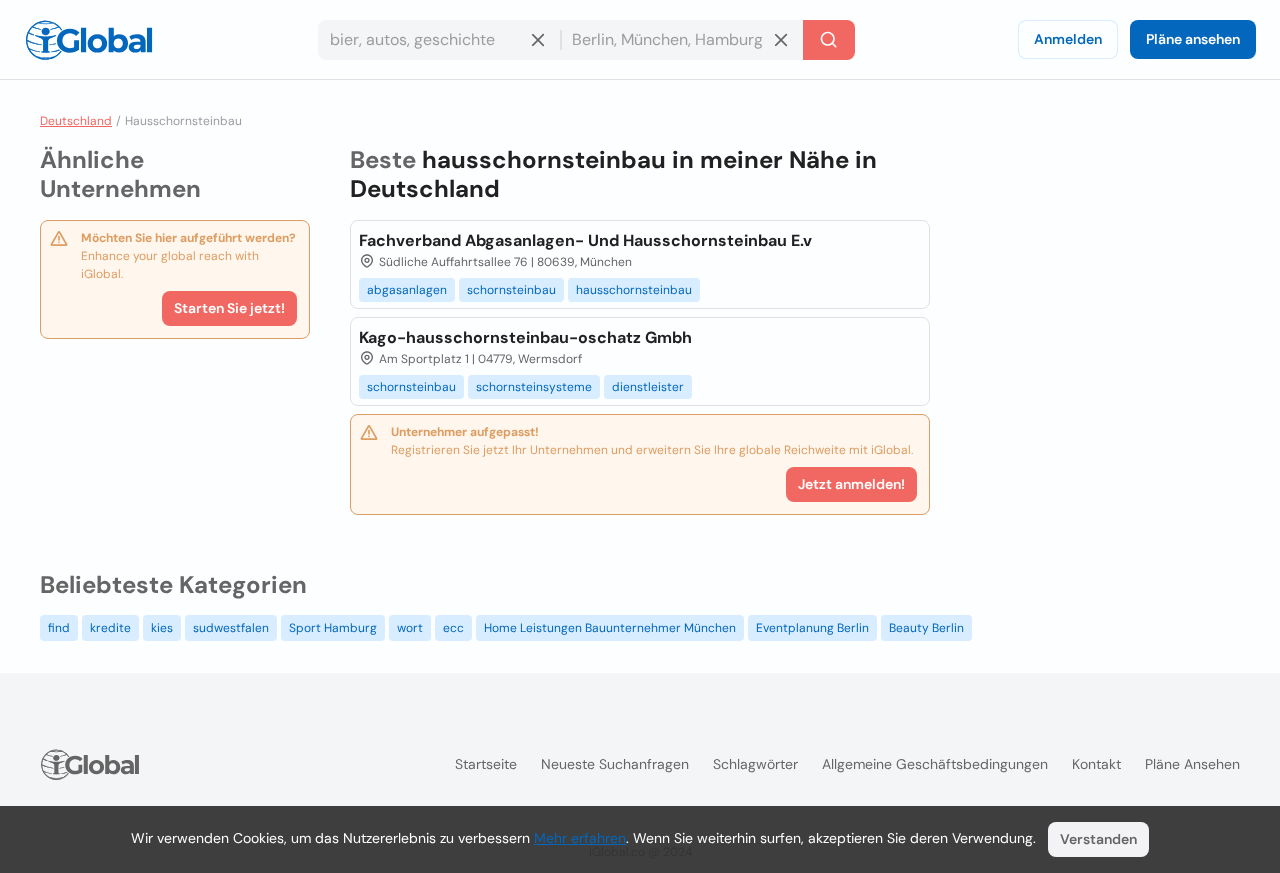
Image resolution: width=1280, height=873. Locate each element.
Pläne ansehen (1193, 39)
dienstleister (648, 387)
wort (410, 628)
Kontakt (1096, 764)
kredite (110, 628)
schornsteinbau (511, 290)
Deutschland (76, 121)
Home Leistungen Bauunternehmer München (610, 628)
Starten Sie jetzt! (229, 308)
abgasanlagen (407, 290)
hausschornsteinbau (634, 290)
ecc (453, 628)
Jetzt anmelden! (851, 484)
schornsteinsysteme (534, 387)
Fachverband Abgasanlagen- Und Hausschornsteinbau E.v (585, 240)
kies (162, 628)
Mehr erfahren (580, 838)
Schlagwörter (755, 764)
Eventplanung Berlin (812, 628)
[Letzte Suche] (829, 40)
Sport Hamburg (333, 628)
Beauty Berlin (926, 628)
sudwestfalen (231, 628)
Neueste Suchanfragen (615, 764)
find (59, 628)
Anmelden (1068, 39)
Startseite (486, 764)
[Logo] (89, 40)
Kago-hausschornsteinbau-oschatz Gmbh (525, 337)
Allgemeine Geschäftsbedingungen (935, 764)
